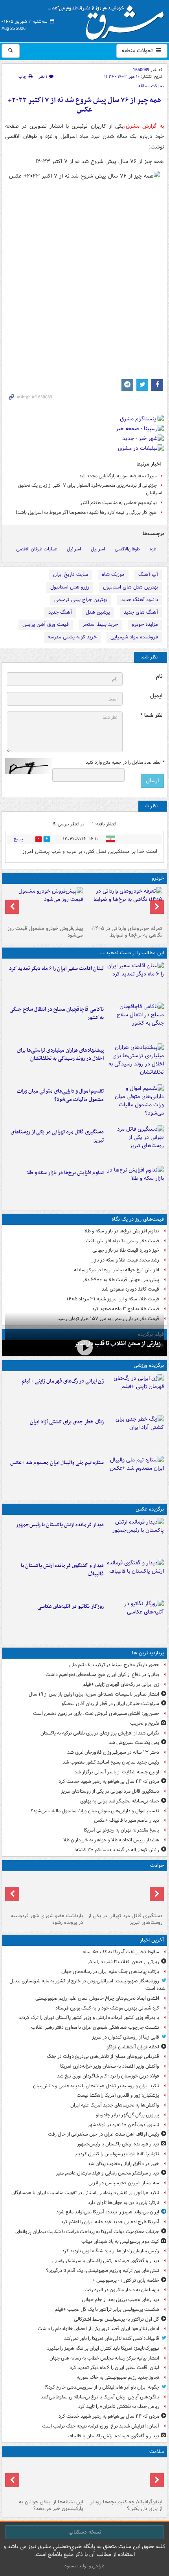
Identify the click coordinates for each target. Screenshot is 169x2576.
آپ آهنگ (148, 575)
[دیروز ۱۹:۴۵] (135, 1021)
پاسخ (18, 839)
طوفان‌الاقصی (127, 549)
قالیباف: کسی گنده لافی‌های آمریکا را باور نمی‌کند (112, 2339)
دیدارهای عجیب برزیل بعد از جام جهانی (120, 2300)
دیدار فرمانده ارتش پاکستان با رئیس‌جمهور (60, 1525)
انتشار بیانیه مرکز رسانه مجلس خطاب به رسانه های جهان (104, 2358)
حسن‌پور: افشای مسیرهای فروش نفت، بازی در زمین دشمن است (96, 1713)
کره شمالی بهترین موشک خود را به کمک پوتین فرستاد (107, 2008)
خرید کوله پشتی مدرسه (72, 637)
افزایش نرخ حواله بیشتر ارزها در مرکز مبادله (117, 1270)
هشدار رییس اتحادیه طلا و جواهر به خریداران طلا (111, 1840)
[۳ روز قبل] (124, 905)
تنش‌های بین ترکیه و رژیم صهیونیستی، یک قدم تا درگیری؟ (103, 2271)
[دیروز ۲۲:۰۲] (135, 1537)
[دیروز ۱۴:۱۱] (45, 1892)
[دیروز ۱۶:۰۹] (135, 1185)
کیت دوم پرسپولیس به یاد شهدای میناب (120, 2241)
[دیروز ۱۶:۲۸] (135, 1144)
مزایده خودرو (145, 624)
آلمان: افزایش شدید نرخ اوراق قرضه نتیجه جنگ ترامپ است (101, 2426)
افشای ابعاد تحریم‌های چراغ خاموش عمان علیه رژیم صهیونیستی (97, 1998)
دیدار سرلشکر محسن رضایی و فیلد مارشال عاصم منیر (107, 2173)
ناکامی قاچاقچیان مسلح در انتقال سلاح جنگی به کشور (57, 1014)
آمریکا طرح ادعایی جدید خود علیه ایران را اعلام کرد (110, 2222)
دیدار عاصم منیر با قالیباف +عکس (127, 1820)
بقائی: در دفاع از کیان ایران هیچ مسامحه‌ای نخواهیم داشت (102, 1675)
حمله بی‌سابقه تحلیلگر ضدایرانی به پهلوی (120, 1801)
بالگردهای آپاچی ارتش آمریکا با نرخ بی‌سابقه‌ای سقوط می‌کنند (100, 2397)
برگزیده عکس (150, 1509)
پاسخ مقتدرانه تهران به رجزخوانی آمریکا (121, 1830)
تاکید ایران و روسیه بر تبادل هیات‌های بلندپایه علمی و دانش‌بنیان (96, 2086)
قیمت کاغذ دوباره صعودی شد (130, 1289)
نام (159, 676)
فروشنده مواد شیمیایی (134, 637)
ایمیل (156, 696)
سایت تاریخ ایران (71, 575)
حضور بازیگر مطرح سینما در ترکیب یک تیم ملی (114, 1665)
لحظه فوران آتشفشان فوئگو (133, 2047)
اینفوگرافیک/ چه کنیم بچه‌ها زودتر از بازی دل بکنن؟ (126, 2505)
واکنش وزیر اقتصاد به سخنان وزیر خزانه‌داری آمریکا (110, 2066)
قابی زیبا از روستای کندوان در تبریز (126, 2037)
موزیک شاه (113, 575)
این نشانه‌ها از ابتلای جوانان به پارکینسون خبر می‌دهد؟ (51, 2505)
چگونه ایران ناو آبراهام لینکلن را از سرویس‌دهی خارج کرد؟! (102, 2387)
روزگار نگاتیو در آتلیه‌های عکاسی (71, 1607)
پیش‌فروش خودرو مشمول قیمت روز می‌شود (45, 932)
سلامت (157, 2452)
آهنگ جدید (60, 612)
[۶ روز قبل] (45, 905)
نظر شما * (151, 716)
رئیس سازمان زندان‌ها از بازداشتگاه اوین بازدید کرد (111, 2251)
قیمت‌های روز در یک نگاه (138, 1219)
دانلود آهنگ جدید (140, 600)
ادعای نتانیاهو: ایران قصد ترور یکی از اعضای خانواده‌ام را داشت (98, 2329)
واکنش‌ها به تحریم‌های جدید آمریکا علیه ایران (115, 2105)
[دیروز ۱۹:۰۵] (135, 1619)
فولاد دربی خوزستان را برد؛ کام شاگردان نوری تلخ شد (108, 2076)
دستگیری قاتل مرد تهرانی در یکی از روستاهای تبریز (57, 1136)
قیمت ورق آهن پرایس (46, 624)
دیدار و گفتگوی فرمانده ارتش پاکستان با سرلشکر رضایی (106, 2261)
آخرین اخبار (152, 1940)
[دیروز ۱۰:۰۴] (135, 1475)
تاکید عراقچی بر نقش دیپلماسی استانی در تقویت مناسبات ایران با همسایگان (85, 2193)
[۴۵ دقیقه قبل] (84, 1347)
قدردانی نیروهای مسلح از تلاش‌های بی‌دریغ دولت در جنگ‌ (103, 2056)
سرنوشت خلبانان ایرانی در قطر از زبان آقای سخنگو (110, 1704)
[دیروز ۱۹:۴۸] (135, 1578)
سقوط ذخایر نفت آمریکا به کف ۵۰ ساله (121, 1952)
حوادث (157, 1866)
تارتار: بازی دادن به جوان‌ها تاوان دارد (124, 2203)
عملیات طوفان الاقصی (37, 549)
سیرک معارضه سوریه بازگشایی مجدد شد (118, 476)
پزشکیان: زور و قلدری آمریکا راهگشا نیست (118, 2095)
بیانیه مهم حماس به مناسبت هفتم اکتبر (118, 503)
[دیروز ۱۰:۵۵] (135, 1393)
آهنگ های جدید (141, 612)
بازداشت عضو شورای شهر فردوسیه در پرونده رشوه (47, 1919)
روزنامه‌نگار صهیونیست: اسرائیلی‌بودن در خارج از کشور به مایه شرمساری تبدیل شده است (87, 1985)
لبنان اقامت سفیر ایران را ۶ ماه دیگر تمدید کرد (56, 969)
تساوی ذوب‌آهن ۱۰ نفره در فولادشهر (123, 2125)
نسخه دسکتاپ (85, 2532)
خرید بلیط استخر (100, 624)
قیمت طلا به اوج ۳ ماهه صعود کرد (126, 1309)
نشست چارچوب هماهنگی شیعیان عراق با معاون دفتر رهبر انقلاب (95, 2027)
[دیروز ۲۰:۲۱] (135, 981)
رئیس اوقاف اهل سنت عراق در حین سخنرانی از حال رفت (104, 2134)
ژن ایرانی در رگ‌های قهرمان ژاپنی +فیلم (63, 1381)
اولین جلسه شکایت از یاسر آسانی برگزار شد (117, 1772)
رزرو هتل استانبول (70, 587)
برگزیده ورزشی (149, 1365)
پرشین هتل (98, 612)
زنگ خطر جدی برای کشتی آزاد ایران (67, 1422)
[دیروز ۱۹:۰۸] (135, 1062)
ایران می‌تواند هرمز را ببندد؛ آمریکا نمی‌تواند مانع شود (108, 2212)
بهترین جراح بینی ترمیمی (81, 600)
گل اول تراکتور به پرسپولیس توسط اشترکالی (117, 2319)
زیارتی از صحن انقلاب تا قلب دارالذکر (118, 1344)
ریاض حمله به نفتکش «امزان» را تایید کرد (119, 2406)
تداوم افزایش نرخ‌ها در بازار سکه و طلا (65, 1173)
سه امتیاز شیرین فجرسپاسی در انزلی (124, 2183)
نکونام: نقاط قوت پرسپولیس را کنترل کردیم (117, 2154)
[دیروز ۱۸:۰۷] (135, 1103)
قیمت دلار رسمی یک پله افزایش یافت (122, 1241)
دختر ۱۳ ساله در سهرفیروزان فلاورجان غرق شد (113, 1752)
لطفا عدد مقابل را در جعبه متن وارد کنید (125, 763)
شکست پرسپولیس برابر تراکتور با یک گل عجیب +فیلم (107, 2309)
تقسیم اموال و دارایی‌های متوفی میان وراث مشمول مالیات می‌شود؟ (60, 1095)
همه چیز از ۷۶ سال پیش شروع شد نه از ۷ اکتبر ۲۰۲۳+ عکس (84, 105)
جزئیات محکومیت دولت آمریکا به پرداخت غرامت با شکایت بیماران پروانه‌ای (87, 2232)
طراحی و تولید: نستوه (84, 2566)
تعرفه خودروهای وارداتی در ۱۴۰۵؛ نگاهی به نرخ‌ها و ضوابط (127, 932)
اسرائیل (74, 549)
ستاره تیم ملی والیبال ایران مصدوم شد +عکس (57, 1463)
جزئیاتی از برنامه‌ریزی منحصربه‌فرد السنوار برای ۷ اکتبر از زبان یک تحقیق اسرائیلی (90, 489)
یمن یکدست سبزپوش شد (134, 1743)
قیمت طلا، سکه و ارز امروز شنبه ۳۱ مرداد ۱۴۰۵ (113, 1299)
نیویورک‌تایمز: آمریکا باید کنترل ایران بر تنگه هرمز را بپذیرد (103, 2348)
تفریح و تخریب (145, 1723)
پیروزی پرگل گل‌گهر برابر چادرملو (128, 2115)
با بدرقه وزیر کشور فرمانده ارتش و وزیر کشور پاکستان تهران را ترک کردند (89, 2018)
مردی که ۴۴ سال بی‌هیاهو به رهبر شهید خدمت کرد (109, 1781)
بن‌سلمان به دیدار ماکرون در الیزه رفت (122, 2290)
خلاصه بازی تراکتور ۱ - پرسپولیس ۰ (126, 2280)
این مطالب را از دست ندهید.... (132, 953)
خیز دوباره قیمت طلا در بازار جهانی (126, 1250)
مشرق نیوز (108, 20)
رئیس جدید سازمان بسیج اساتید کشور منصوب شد (111, 1762)
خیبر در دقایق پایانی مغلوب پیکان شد (123, 2164)
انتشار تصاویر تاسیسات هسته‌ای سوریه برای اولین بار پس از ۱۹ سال (94, 1694)
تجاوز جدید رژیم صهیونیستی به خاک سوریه (118, 2377)
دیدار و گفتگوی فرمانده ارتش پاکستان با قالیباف (62, 1570)
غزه (153, 549)
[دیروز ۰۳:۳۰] (45, 2478)
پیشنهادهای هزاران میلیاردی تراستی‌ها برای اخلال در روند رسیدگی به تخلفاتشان (60, 1054)
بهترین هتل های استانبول (130, 587)
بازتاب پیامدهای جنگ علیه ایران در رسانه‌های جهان (110, 1972)
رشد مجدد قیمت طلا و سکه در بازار (125, 1260)
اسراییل (98, 549)
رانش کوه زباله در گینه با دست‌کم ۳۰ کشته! (117, 1850)
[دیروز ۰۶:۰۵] (124, 2478)
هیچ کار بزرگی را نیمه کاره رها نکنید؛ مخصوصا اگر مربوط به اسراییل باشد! (86, 512)
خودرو (158, 878)
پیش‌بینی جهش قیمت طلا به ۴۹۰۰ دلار (121, 1280)
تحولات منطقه (138, 51)
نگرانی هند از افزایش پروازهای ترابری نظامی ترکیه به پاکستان (100, 1733)
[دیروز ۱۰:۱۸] (135, 1434)
